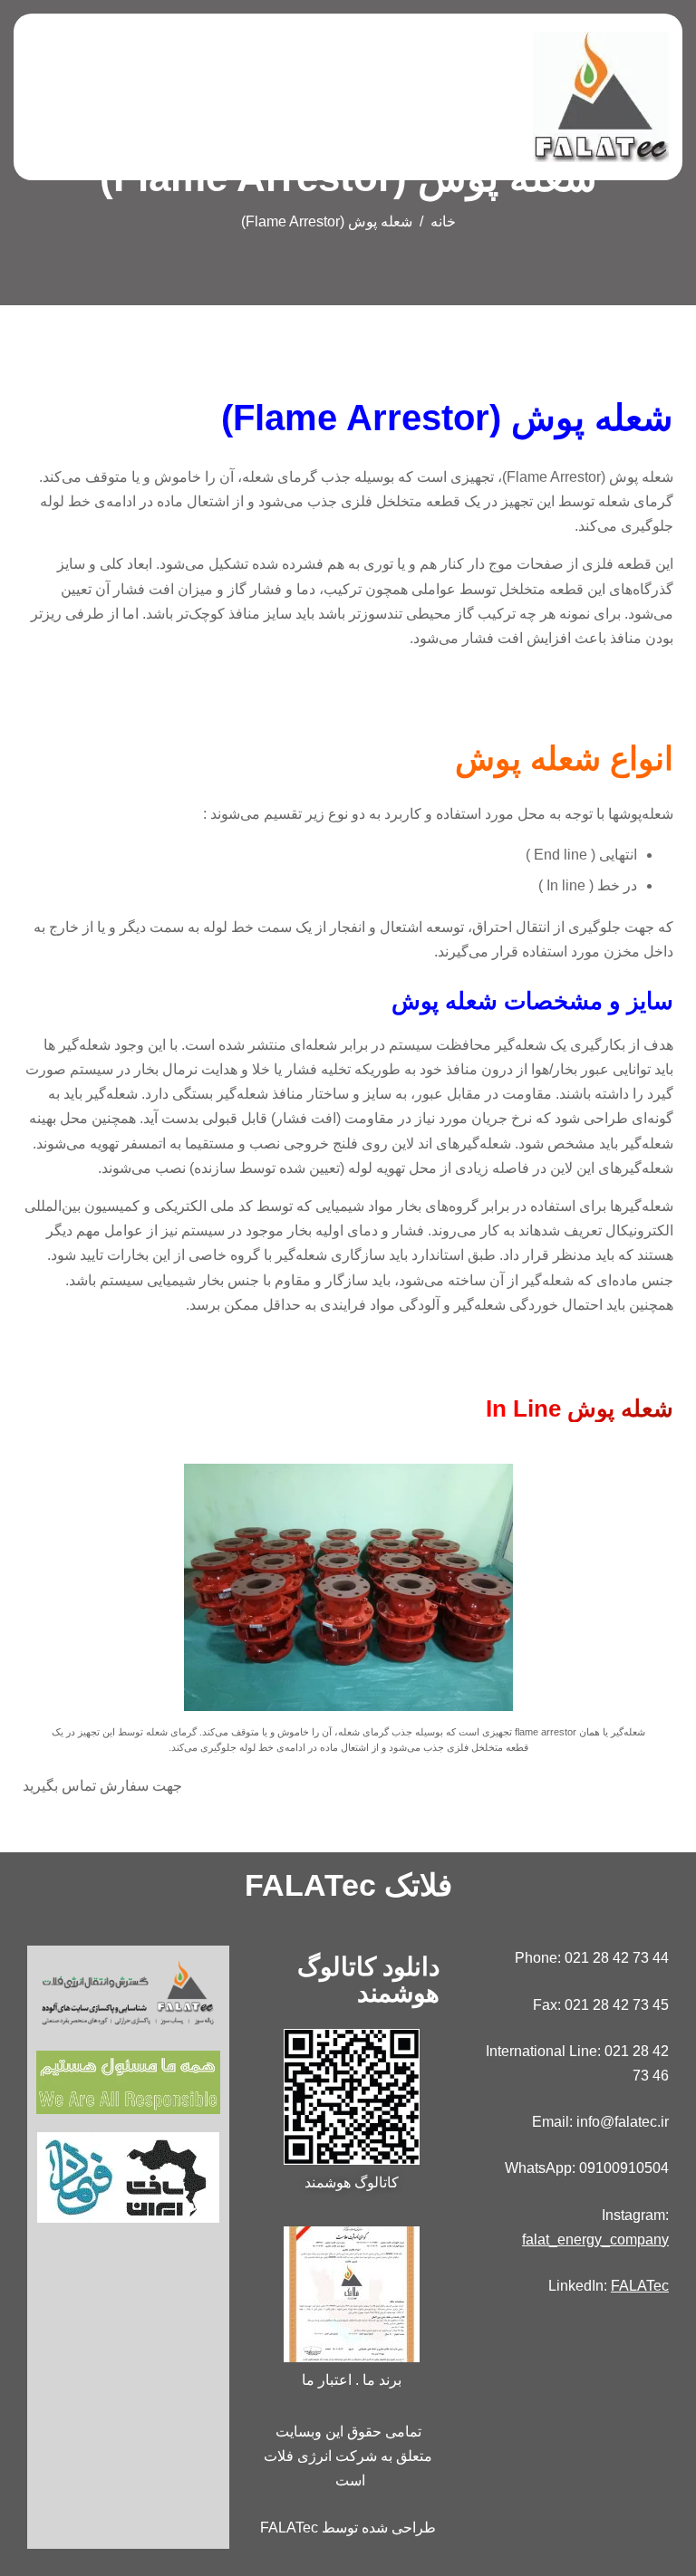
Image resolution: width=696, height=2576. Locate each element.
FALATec (640, 2286)
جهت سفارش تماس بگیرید (102, 1786)
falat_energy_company (595, 2240)
